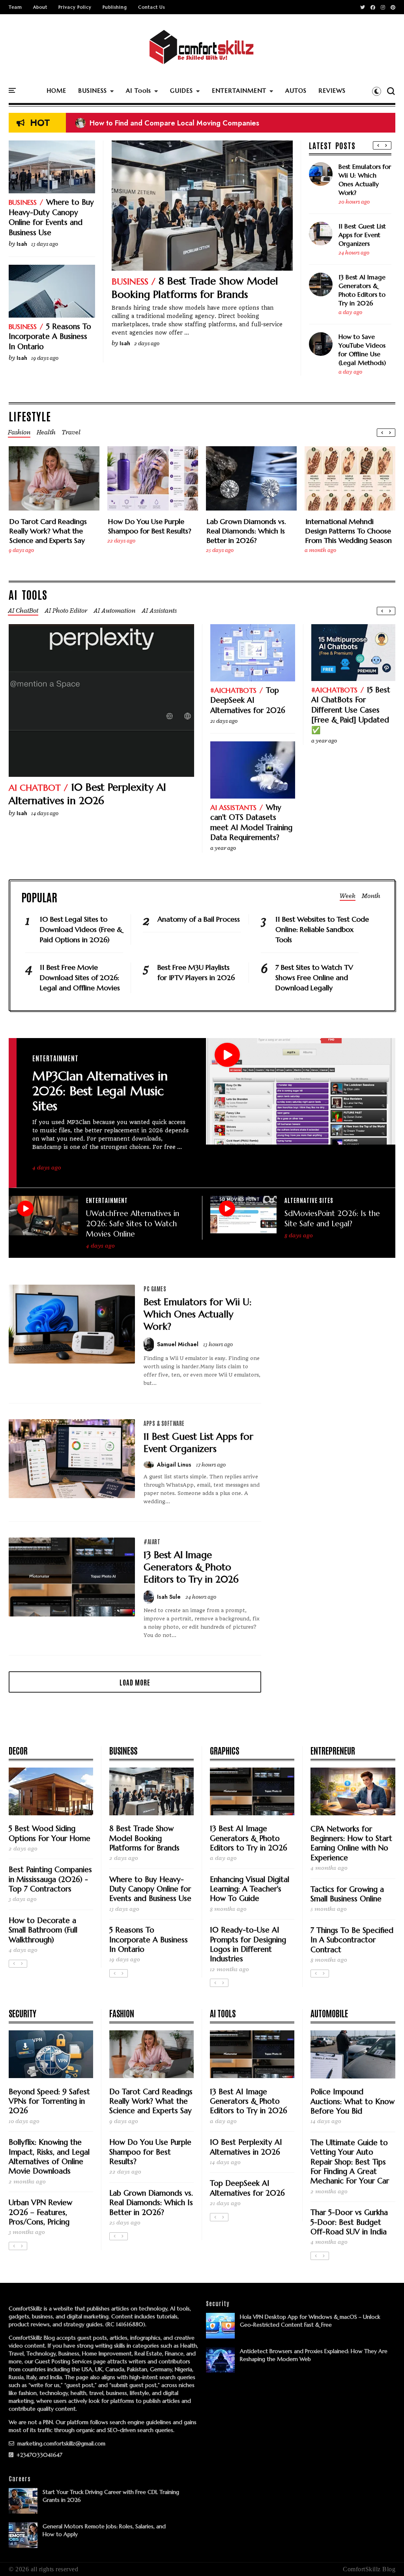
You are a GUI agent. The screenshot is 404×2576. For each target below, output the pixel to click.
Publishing (115, 7)
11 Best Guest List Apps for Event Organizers (362, 235)
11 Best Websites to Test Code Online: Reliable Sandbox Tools (322, 929)
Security (22, 2013)
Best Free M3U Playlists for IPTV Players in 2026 (196, 972)
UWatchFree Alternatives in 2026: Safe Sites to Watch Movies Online (133, 1223)
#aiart (152, 1541)
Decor (18, 1750)
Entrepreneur (333, 1750)
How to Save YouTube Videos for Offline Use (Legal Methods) (362, 350)
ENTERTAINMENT (239, 91)
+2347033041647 (39, 2455)
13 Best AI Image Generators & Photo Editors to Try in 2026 (362, 290)
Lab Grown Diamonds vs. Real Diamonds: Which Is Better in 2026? (246, 531)
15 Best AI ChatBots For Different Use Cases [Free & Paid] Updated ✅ (351, 710)
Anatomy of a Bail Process (199, 919)
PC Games (155, 1289)
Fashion (122, 2013)
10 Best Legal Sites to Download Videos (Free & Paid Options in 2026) (197, 125)
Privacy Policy (75, 7)
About (40, 7)
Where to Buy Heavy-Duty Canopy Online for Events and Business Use (51, 217)
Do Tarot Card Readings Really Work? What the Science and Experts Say (48, 531)
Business (130, 282)
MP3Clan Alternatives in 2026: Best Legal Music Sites (100, 1091)
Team (15, 7)
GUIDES (181, 91)
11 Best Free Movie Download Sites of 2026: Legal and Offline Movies (80, 977)
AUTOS (296, 91)
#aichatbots (233, 690)
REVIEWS (332, 91)
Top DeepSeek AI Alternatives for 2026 (248, 700)
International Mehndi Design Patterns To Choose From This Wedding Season (349, 531)
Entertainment (55, 1058)
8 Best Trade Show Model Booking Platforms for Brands (195, 288)
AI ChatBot (35, 788)
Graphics (224, 1750)
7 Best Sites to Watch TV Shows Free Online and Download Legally (314, 977)
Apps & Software (164, 1423)
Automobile (329, 2013)
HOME (56, 91)
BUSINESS (93, 91)
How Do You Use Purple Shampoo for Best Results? (150, 526)
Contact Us (151, 7)
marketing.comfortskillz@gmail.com (61, 2443)
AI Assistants (233, 807)
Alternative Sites (309, 1200)
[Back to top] (384, 2557)
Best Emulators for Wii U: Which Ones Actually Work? (365, 180)
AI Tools (138, 91)
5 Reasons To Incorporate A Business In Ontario (50, 336)
